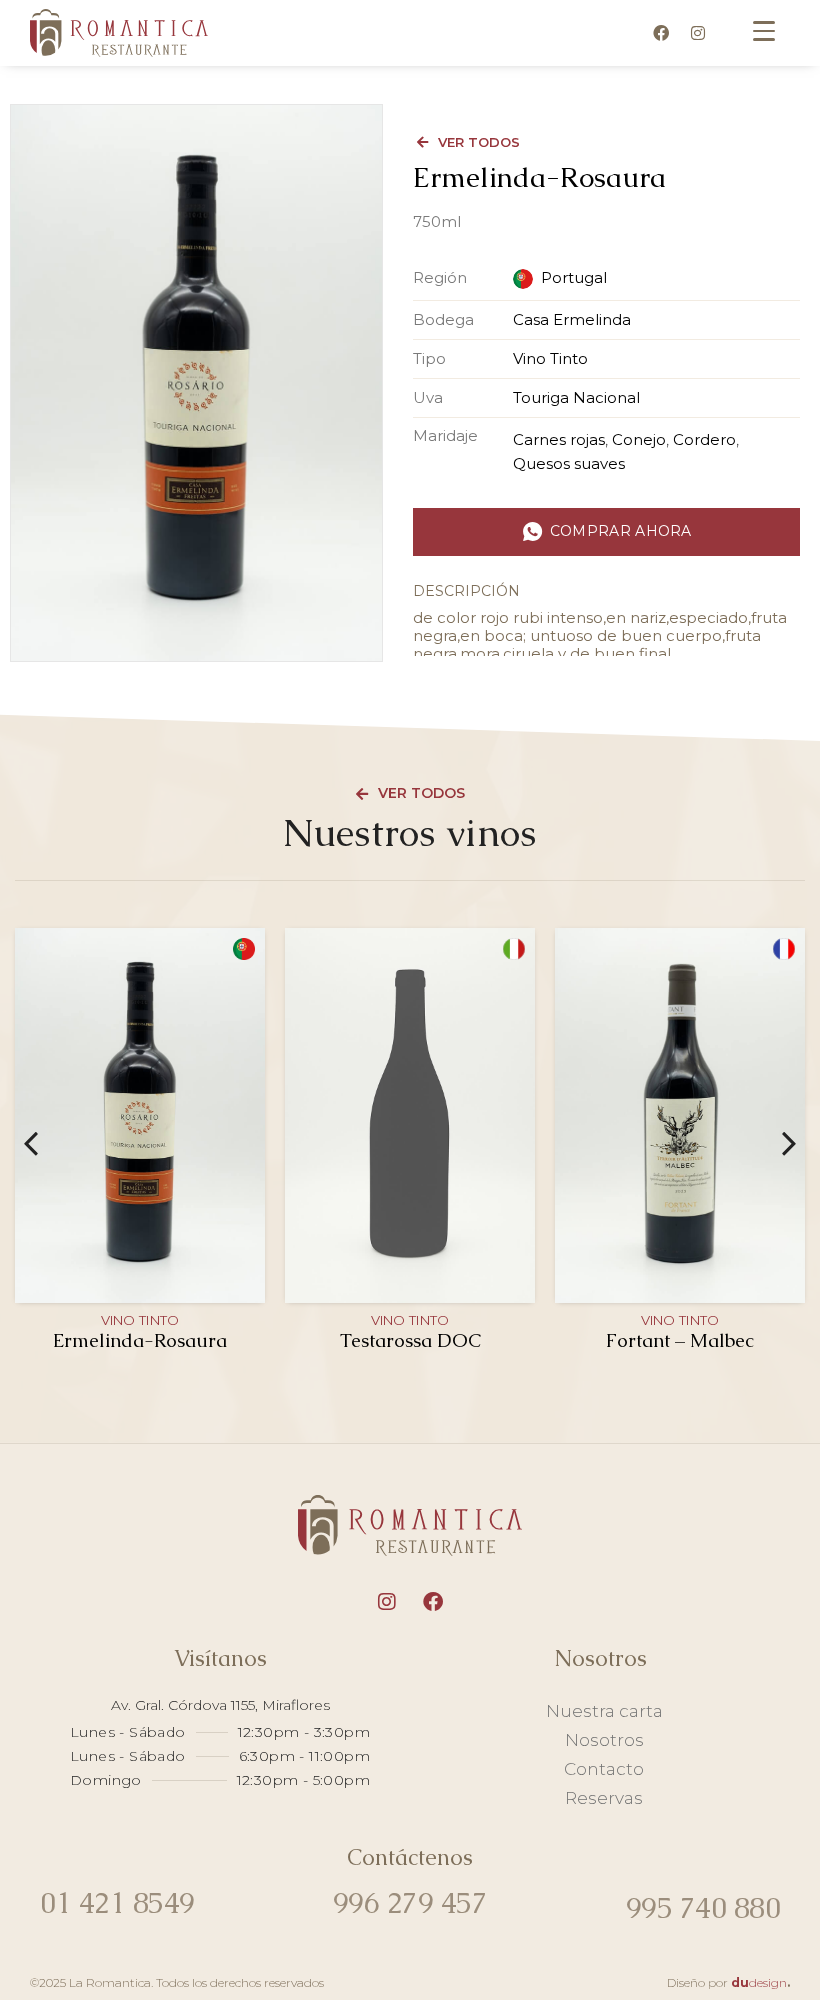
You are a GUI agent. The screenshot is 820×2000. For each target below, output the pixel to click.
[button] (31, 1144)
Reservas (604, 1798)
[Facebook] (661, 33)
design (759, 1982)
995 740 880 (703, 1908)
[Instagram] (698, 33)
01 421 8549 (117, 1903)
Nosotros (604, 1740)
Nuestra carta (604, 1711)
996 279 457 (410, 1903)
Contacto (604, 1769)
